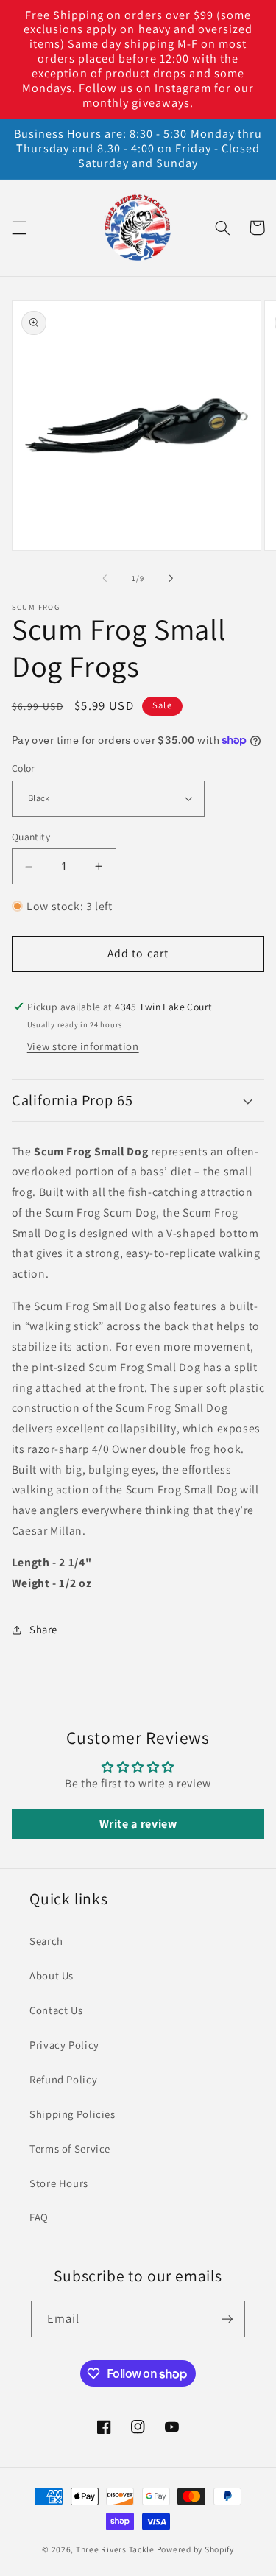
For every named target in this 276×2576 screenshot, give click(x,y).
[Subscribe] (227, 2319)
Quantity (31, 837)
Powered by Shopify (195, 2549)
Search (46, 1941)
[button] (19, 228)
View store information (83, 1046)
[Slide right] (171, 578)
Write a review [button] (138, 1824)
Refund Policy (63, 2079)
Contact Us (56, 2010)
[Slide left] (105, 578)
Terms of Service (70, 2149)
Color (24, 768)
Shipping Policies (72, 2114)
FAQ (39, 2217)
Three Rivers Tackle (115, 2549)
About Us (52, 1975)
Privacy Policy (64, 2045)
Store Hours (59, 2183)
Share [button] (43, 1629)
